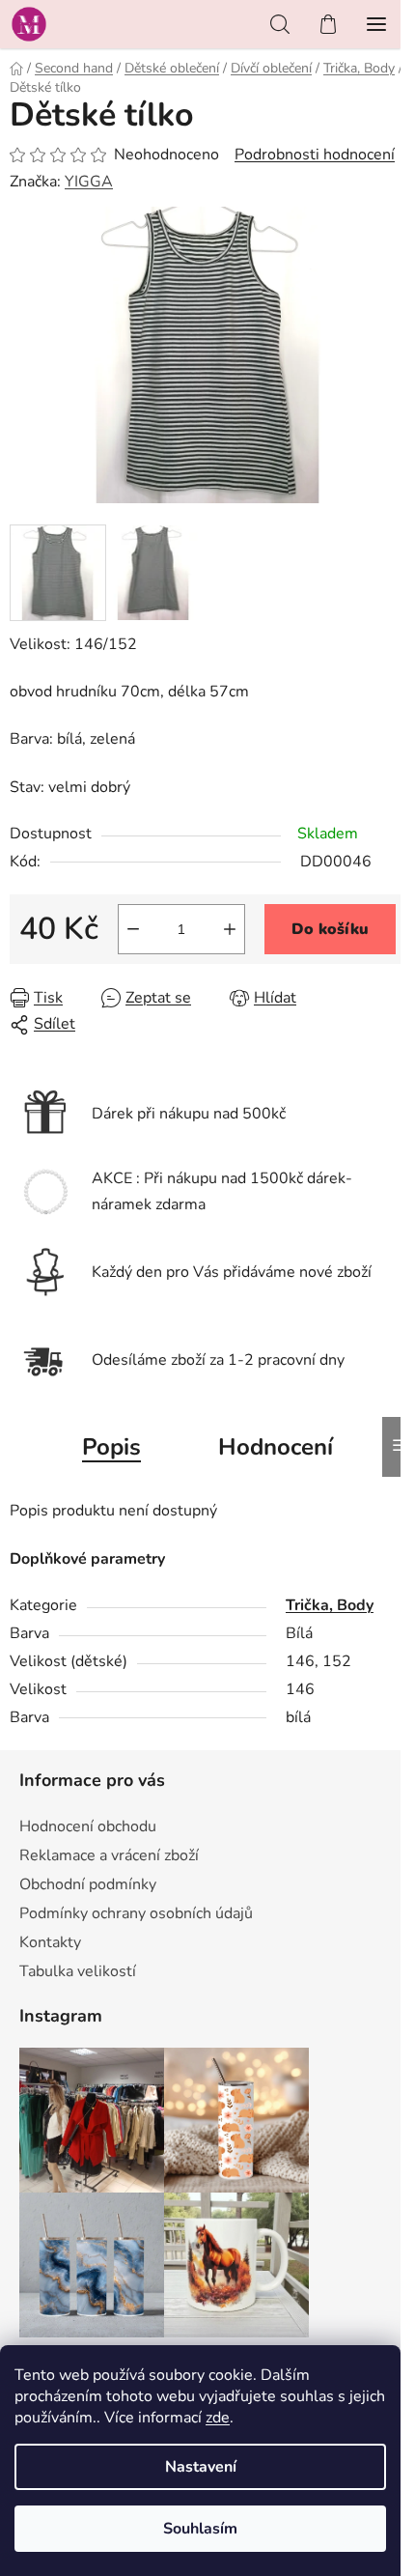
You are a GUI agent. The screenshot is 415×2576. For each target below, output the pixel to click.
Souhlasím (200, 2529)
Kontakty (50, 1942)
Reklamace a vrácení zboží (109, 1855)
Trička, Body (330, 1605)
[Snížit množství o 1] (133, 929)
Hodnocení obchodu (88, 1826)
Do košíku (330, 929)
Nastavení (201, 2467)
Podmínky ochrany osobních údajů (136, 1913)
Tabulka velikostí (78, 1971)
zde (218, 2418)
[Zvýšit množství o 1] (230, 929)
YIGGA (89, 182)
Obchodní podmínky (88, 1884)
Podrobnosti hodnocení (315, 155)
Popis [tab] (111, 1447)
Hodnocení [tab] (276, 1447)
